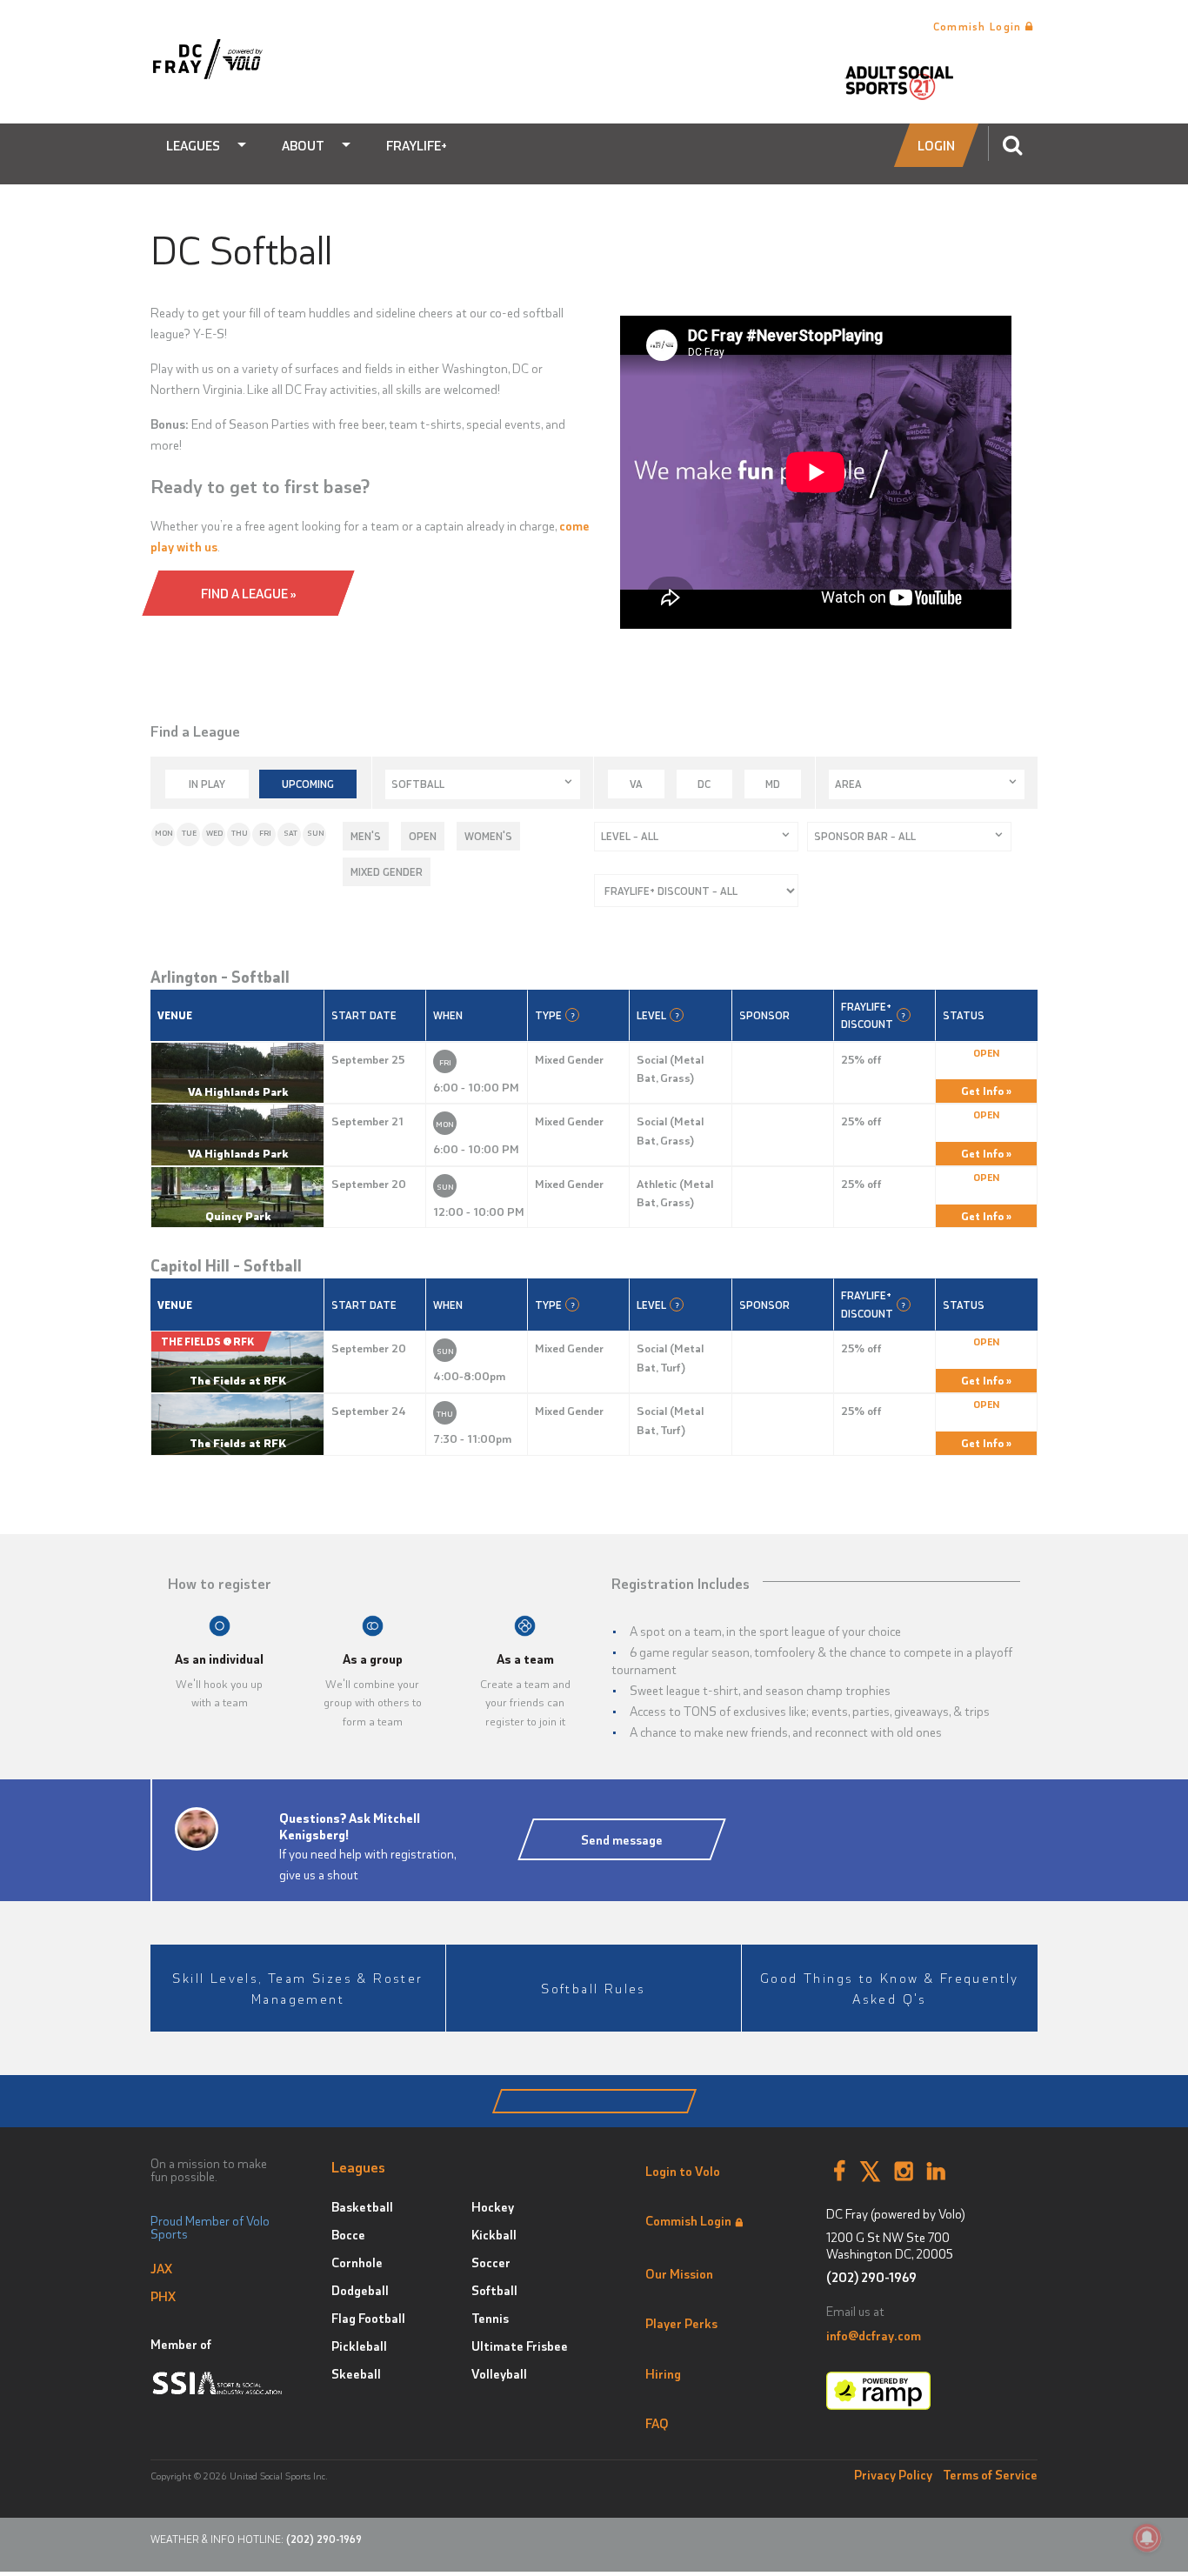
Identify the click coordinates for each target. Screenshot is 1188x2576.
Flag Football (368, 2318)
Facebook (839, 2172)
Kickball (494, 2234)
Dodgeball (360, 2290)
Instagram (904, 2172)
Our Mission (679, 2273)
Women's (488, 836)
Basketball (362, 2206)
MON (164, 833)
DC (704, 784)
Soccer (491, 2262)
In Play (207, 784)
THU (240, 833)
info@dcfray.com (874, 2335)
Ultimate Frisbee (520, 2346)
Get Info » (986, 1090)
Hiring (663, 2373)
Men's (366, 836)
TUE (189, 833)
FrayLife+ (417, 145)
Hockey (493, 2206)
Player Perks (681, 2323)
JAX (161, 2268)
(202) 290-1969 (871, 2277)
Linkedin (936, 2172)
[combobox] (483, 784)
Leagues (193, 145)
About (303, 145)
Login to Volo (683, 2171)
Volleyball (499, 2373)
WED (214, 833)
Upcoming (308, 784)
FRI (265, 833)
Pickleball (359, 2346)
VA (636, 784)
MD (773, 784)
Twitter (870, 2172)
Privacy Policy (893, 2474)
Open (423, 836)
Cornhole (357, 2262)
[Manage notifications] (1147, 2538)
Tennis (490, 2318)
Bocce (348, 2234)
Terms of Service (990, 2474)
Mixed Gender (387, 871)
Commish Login (979, 26)
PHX (163, 2296)
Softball (494, 2290)
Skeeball (356, 2373)
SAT (290, 833)
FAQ (657, 2423)
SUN (316, 833)
